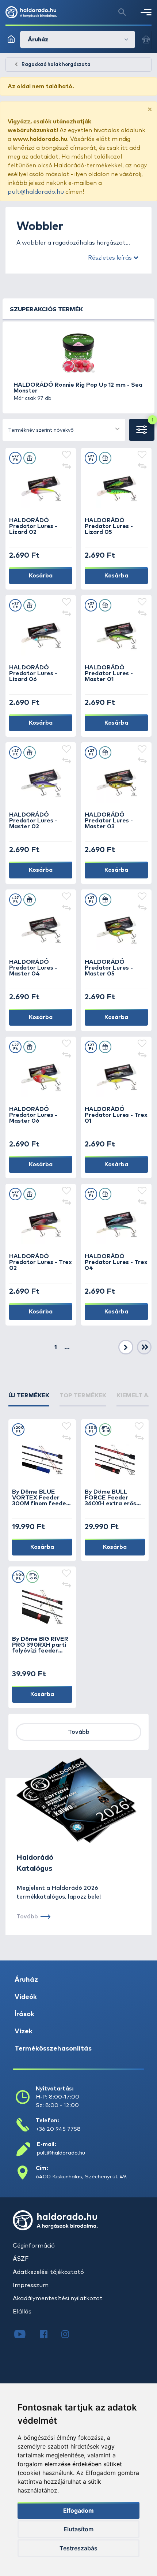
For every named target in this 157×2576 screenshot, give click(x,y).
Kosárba (41, 576)
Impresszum (31, 2285)
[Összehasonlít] (66, 467)
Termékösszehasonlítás (53, 2049)
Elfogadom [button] (78, 2510)
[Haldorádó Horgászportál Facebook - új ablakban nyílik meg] (49, 2335)
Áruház (26, 1980)
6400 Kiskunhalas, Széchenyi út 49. (82, 2177)
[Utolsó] (144, 1348)
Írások (24, 2014)
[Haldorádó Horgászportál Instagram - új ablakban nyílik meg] (70, 2335)
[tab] (29, 1399)
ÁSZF (21, 2259)
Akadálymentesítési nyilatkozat (58, 2298)
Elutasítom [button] (78, 2529)
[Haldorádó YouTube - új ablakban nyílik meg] (25, 2335)
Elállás (22, 2312)
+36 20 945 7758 (58, 2129)
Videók (26, 1997)
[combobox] (64, 430)
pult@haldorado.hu (36, 192)
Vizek (24, 2032)
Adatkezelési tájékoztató (48, 2272)
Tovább (79, 1732)
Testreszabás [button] (78, 2548)
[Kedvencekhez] (66, 455)
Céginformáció (34, 2246)
